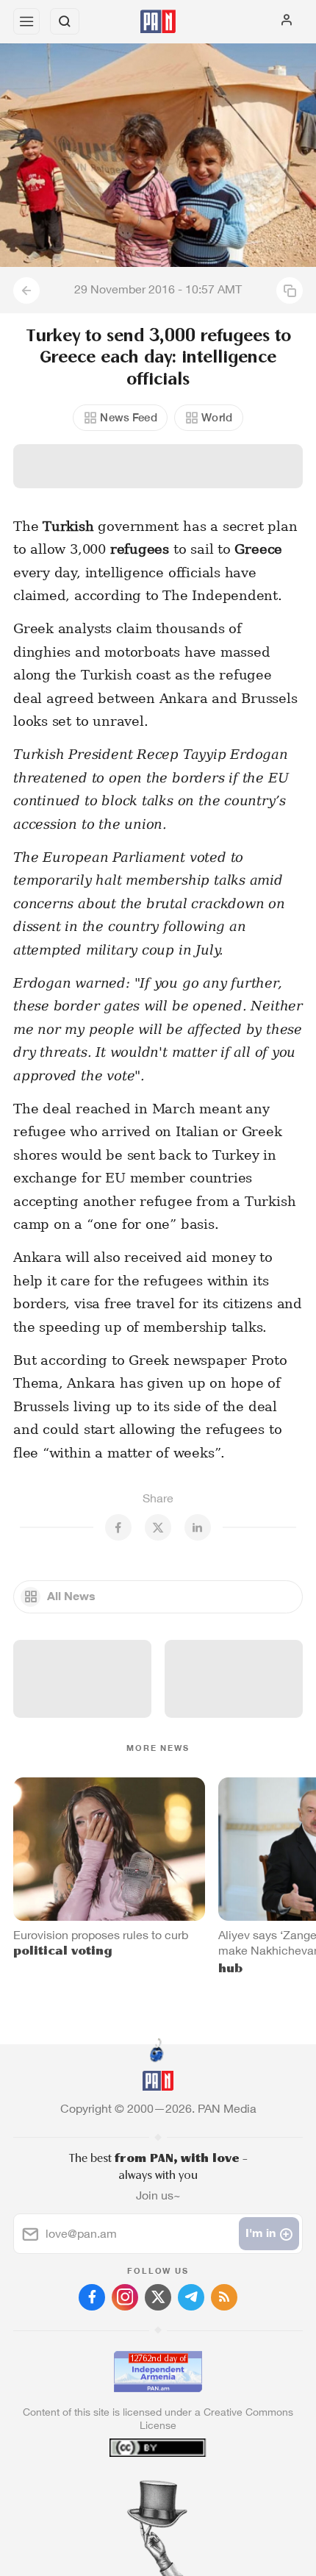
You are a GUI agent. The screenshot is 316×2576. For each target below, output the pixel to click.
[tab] (128, 2487)
